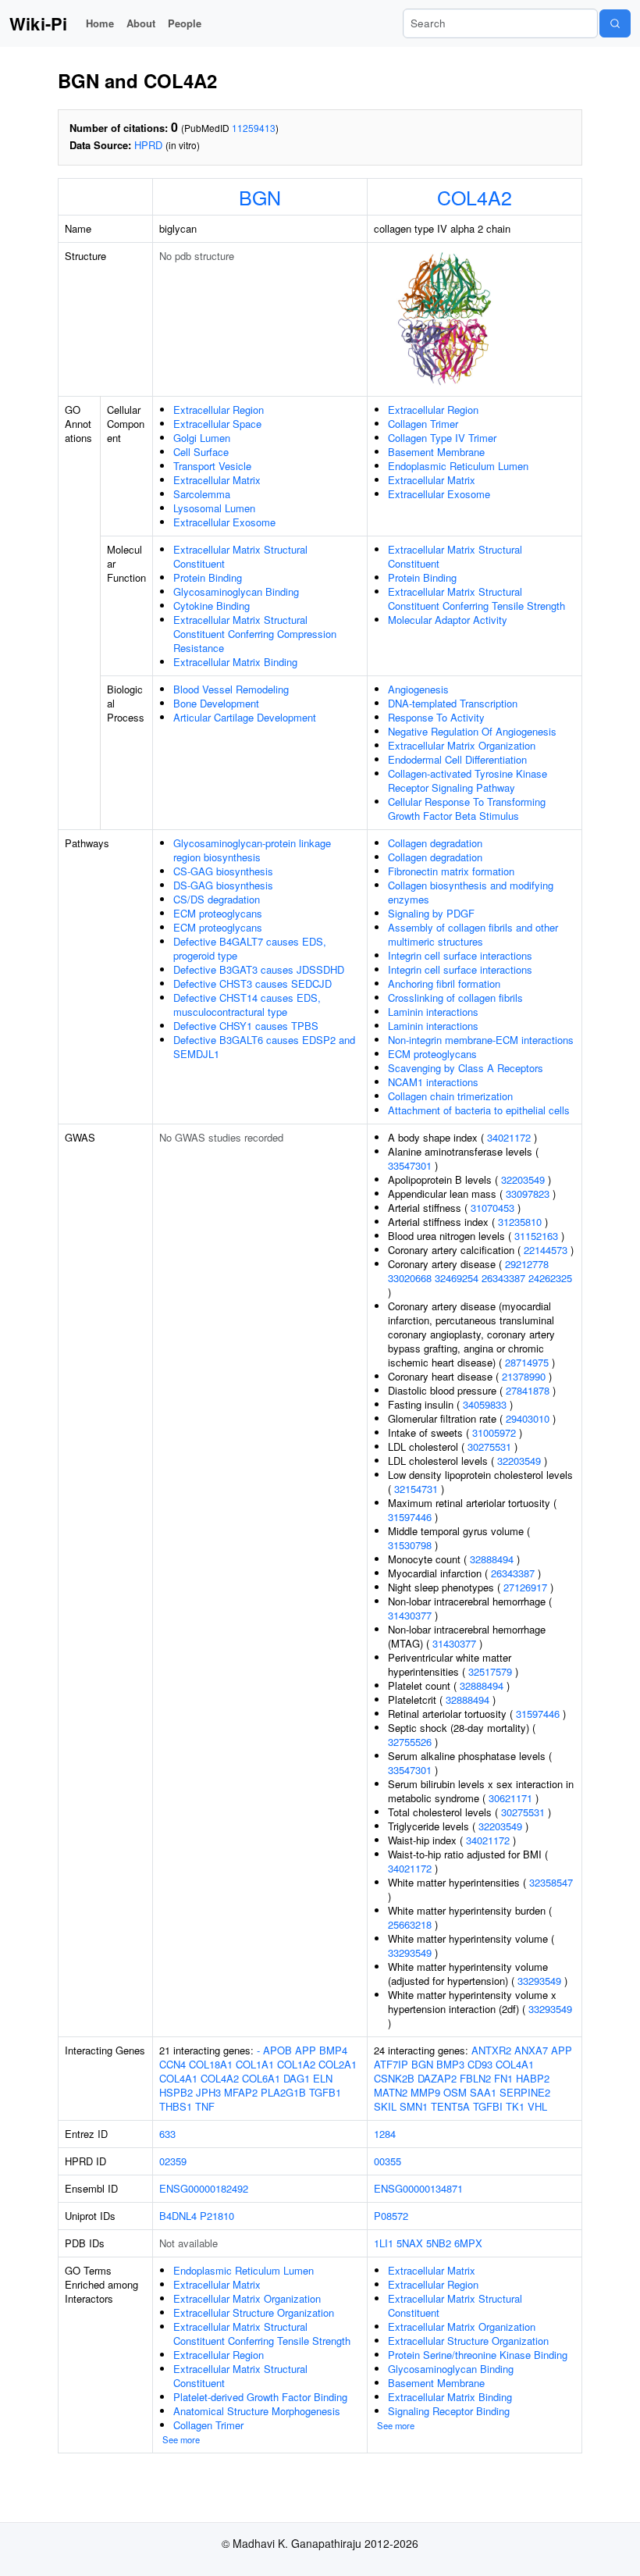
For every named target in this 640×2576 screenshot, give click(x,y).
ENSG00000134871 (418, 2188)
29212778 (527, 1264)
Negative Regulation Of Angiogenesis (472, 731)
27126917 (525, 1587)
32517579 (490, 1671)
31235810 (520, 1222)
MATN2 (391, 2092)
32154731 (416, 1489)
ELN (323, 2078)
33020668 (410, 1278)
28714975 (527, 1362)
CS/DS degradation (217, 899)
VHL (537, 2106)
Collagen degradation (435, 843)
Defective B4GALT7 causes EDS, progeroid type (250, 948)
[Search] (615, 23)
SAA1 (483, 2092)
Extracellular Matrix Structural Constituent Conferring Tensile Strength (476, 599)
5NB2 (439, 2243)
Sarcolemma (202, 494)
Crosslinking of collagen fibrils (455, 998)
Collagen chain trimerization (450, 1096)
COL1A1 (255, 2064)
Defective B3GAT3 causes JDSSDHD (259, 969)
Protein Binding (208, 577)
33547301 (410, 1165)
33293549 (410, 1952)
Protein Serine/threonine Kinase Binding (478, 2355)
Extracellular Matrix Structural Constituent (240, 556)
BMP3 (450, 2064)
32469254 (457, 1278)
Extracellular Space (217, 424)
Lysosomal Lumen (214, 508)
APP (306, 2050)
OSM (455, 2092)
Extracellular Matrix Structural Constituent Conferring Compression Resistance (255, 634)
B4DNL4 (178, 2216)
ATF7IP (391, 2064)
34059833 (485, 1404)
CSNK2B (394, 2078)
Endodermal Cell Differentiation (457, 759)
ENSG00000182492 (204, 2188)
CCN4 (172, 2064)
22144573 (546, 1250)
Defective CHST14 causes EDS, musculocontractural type (247, 1005)
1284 (385, 2134)
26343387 (503, 1278)
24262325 (550, 1278)
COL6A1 (261, 2078)
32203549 (523, 1179)
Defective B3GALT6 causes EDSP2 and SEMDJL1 (264, 1047)
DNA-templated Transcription (453, 703)
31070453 (492, 1208)
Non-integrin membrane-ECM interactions (481, 1040)
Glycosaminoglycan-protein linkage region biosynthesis (252, 850)
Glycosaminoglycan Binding (236, 591)
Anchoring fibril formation (444, 983)
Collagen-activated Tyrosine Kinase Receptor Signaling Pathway (468, 780)
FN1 (503, 2078)
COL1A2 (296, 2064)
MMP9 (425, 2092)
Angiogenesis (418, 689)
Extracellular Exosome (224, 522)
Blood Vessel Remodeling (231, 689)
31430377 (410, 1615)
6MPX (468, 2243)
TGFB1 (325, 2092)
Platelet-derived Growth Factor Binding (260, 2397)
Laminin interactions (433, 1012)
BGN (260, 197)
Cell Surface (201, 452)
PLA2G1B (283, 2092)
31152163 (536, 1236)
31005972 (494, 1432)
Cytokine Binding (212, 606)
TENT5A (450, 2106)
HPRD (148, 145)
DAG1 (297, 2078)
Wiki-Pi (38, 23)
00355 (388, 2161)
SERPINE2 (525, 2092)
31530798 (410, 1545)
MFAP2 (241, 2092)
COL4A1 (178, 2078)
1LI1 (384, 2243)
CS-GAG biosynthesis (223, 871)
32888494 (492, 1559)
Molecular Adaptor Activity (448, 620)
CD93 (480, 2064)
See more (181, 2439)
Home (100, 23)
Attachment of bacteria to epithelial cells (479, 1110)
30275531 (489, 1447)
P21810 (217, 2216)
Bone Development (216, 703)
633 (167, 2134)
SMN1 (414, 2106)
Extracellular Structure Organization (254, 2312)
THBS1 (176, 2106)
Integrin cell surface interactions (460, 955)
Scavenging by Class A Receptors (466, 1068)
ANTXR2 (491, 2050)
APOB (277, 2050)
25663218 (410, 1924)
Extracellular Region (219, 410)
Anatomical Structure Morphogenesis (257, 2411)
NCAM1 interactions (433, 1082)
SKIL (385, 2106)
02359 (173, 2161)
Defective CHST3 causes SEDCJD (252, 983)
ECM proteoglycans (218, 913)
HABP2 (533, 2078)
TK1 (515, 2106)
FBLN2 (475, 2078)
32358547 (551, 1882)
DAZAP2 (437, 2078)
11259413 (254, 128)
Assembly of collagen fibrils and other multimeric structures (473, 934)
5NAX (410, 2243)
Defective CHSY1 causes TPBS (246, 1026)
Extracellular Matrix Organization (462, 745)
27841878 (528, 1390)
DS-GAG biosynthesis (223, 885)
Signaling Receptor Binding (449, 2411)
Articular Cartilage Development (245, 717)
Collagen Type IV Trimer (442, 438)
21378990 (524, 1376)
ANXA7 (531, 2050)
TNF (205, 2106)
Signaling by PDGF (431, 913)
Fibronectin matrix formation (451, 871)
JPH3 (208, 2092)
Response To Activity (436, 717)
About (141, 23)
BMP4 (333, 2050)
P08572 (391, 2216)
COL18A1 (211, 2064)
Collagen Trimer (423, 424)
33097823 (528, 1194)
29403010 (528, 1418)
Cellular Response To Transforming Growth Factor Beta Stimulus (467, 809)
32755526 (410, 1742)
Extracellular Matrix (217, 480)
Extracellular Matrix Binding (235, 662)
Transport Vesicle (212, 466)
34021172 (509, 1137)
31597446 (410, 1517)
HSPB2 (176, 2092)
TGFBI (488, 2106)
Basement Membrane (436, 452)
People (185, 23)
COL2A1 (338, 2064)
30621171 (510, 1798)
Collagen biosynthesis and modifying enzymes (471, 892)
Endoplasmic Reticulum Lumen (458, 466)
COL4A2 (475, 197)
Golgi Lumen (202, 438)
